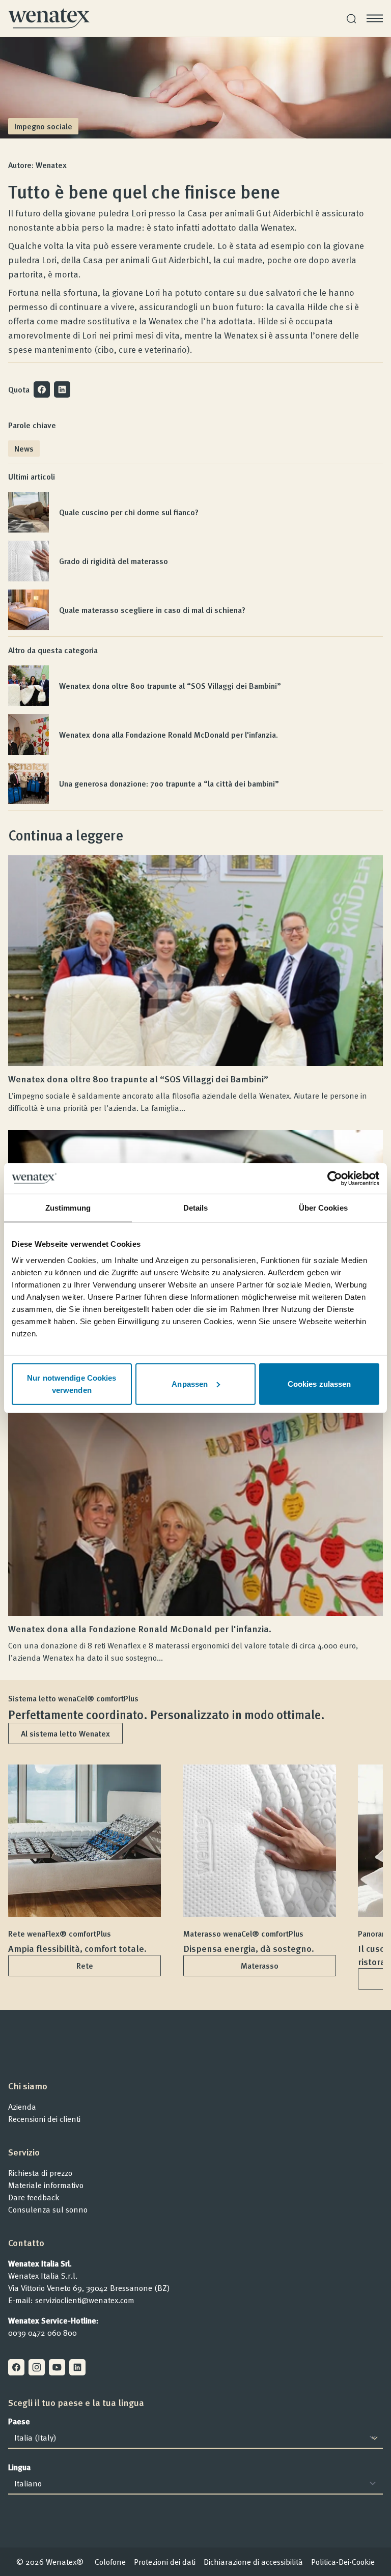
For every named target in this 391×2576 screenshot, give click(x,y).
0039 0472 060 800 (43, 2333)
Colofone (110, 2562)
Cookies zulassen (319, 1383)
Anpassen (190, 1383)
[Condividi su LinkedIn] (62, 389)
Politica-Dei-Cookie (343, 2562)
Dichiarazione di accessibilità (253, 2562)
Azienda (22, 2107)
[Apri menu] (375, 18)
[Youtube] (57, 2367)
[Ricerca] (351, 19)
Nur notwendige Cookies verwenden (72, 1383)
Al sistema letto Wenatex (65, 1733)
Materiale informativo (46, 2185)
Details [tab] (196, 1208)
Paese (19, 2421)
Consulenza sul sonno (48, 2209)
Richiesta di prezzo (40, 2173)
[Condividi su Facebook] (42, 389)
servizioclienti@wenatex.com (85, 2300)
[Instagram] (37, 2367)
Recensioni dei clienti (44, 2119)
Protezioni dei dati (165, 2562)
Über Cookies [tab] (323, 1208)
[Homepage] (49, 18)
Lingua (19, 2467)
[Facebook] (16, 2367)
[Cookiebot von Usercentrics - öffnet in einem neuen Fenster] (335, 1179)
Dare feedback (34, 2197)
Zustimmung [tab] (68, 1208)
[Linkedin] (77, 2367)
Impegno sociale (43, 126)
